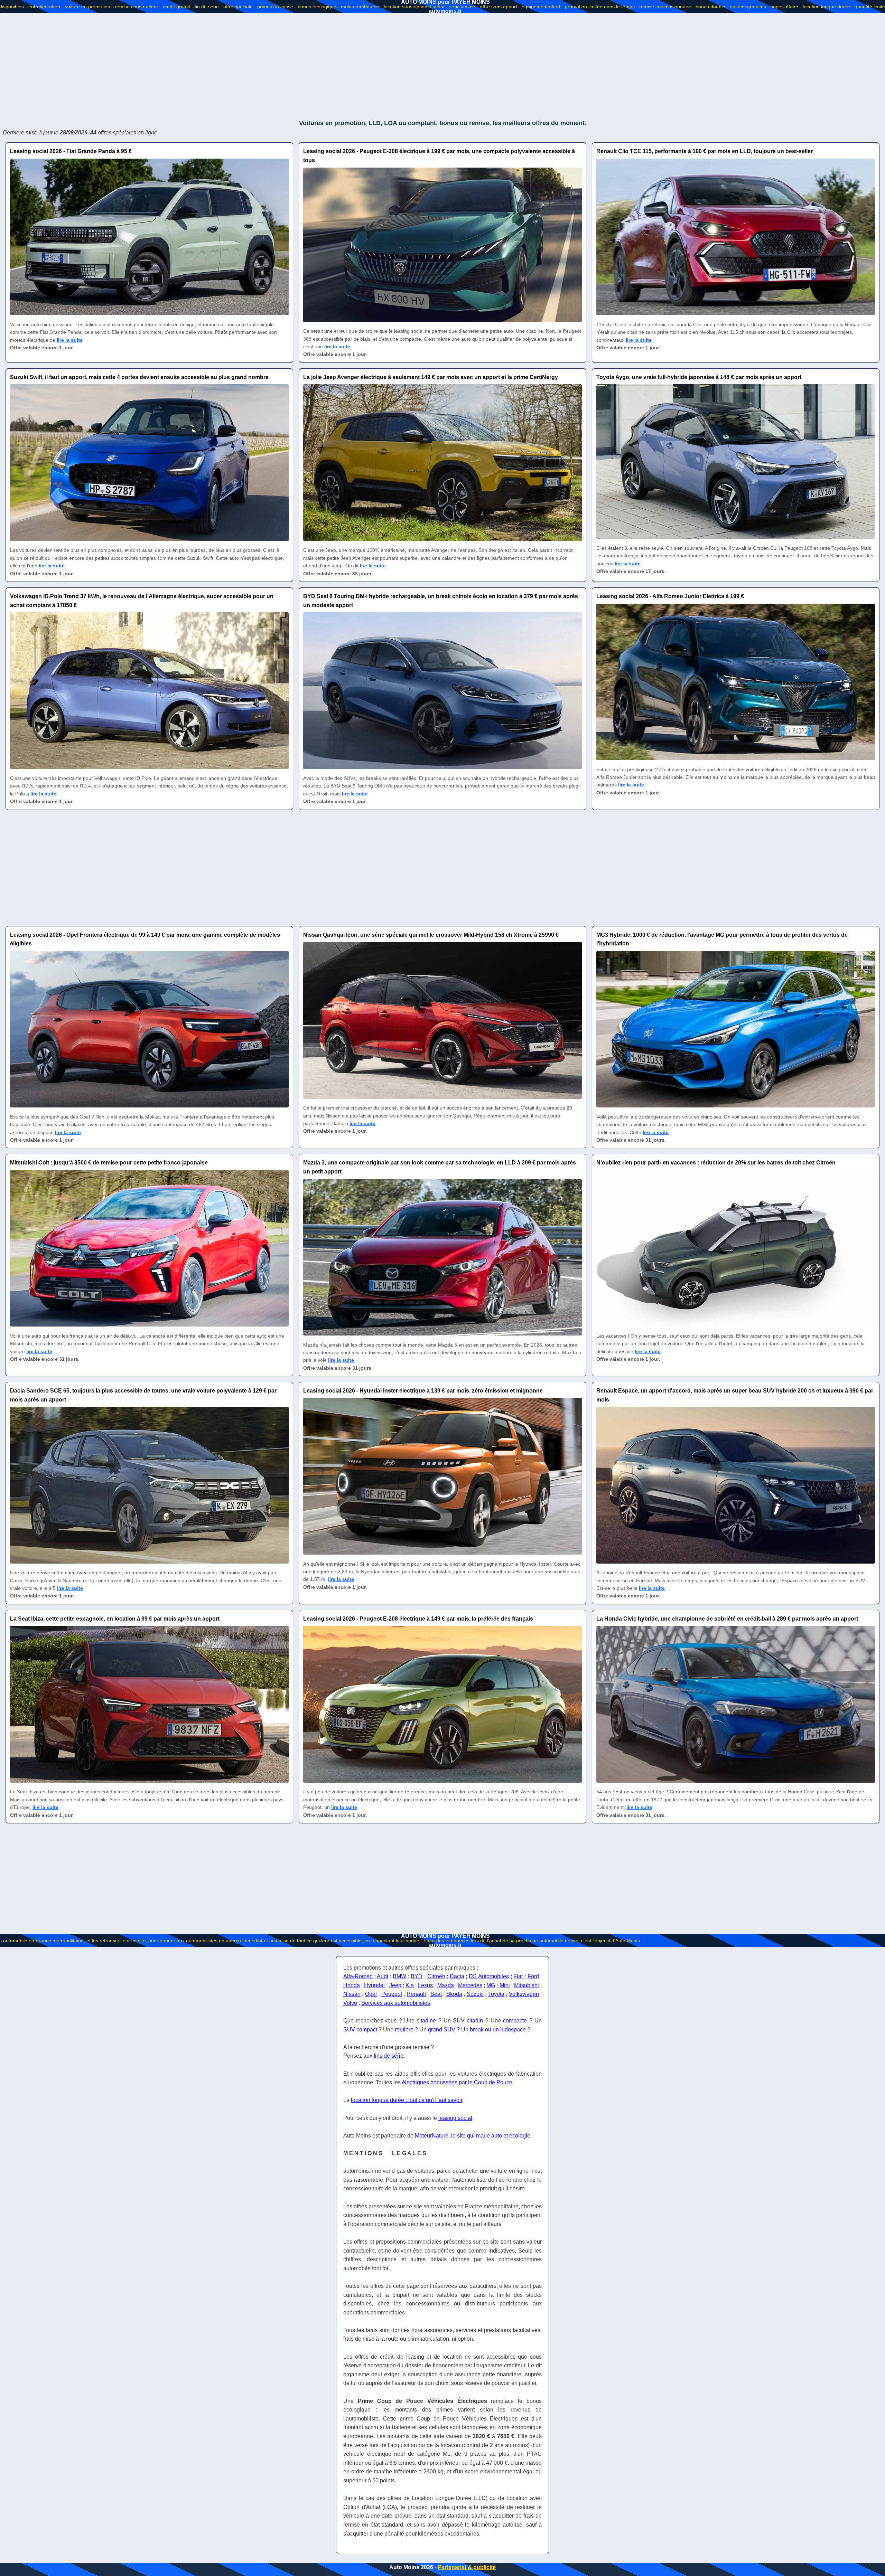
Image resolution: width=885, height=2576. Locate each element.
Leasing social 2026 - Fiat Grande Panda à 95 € (71, 151)
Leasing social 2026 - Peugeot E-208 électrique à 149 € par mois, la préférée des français (418, 1619)
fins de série (389, 2056)
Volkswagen (524, 1994)
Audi (383, 1976)
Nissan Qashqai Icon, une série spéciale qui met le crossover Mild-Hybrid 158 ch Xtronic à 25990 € (431, 935)
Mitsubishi (527, 1985)
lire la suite (70, 340)
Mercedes (470, 1985)
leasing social (455, 2118)
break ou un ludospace (498, 2030)
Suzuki (475, 1994)
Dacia (457, 1976)
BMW (399, 1976)
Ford (533, 1976)
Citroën (436, 1976)
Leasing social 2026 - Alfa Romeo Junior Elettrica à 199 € (670, 596)
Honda (352, 1985)
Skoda (454, 1994)
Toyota (496, 1994)
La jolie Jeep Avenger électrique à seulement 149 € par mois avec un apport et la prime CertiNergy (431, 377)
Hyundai (374, 1985)
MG (491, 1985)
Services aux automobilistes (396, 2003)
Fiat (518, 1976)
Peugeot (392, 1994)
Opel (371, 1994)
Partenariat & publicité (467, 2567)
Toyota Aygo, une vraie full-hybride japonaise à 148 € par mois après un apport (699, 377)
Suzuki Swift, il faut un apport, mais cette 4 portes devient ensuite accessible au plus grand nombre (139, 377)
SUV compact (360, 2030)
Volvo (350, 2003)
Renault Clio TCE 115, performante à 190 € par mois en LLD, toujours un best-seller (705, 151)
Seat (436, 1994)
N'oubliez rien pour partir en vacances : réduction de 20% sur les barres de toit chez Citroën (716, 1163)
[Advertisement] (442, 66)
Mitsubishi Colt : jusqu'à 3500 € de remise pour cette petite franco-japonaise (109, 1163)
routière (404, 2030)
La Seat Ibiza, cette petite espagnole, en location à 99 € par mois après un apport (115, 1619)
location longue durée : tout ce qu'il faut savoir (407, 2100)
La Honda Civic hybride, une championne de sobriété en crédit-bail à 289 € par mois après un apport (727, 1619)
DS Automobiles (489, 1976)
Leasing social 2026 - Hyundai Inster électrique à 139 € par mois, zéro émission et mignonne (423, 1391)
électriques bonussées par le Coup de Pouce (457, 2082)
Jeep (395, 1985)
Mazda (446, 1985)
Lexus (425, 1985)
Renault (416, 1994)
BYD (417, 1976)
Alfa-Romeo (358, 1976)
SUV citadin (468, 2021)
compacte (515, 2021)
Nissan (352, 1994)
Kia (410, 1985)
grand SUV (442, 2030)
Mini (505, 1985)
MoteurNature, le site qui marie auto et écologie (473, 2136)
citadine (426, 2021)
